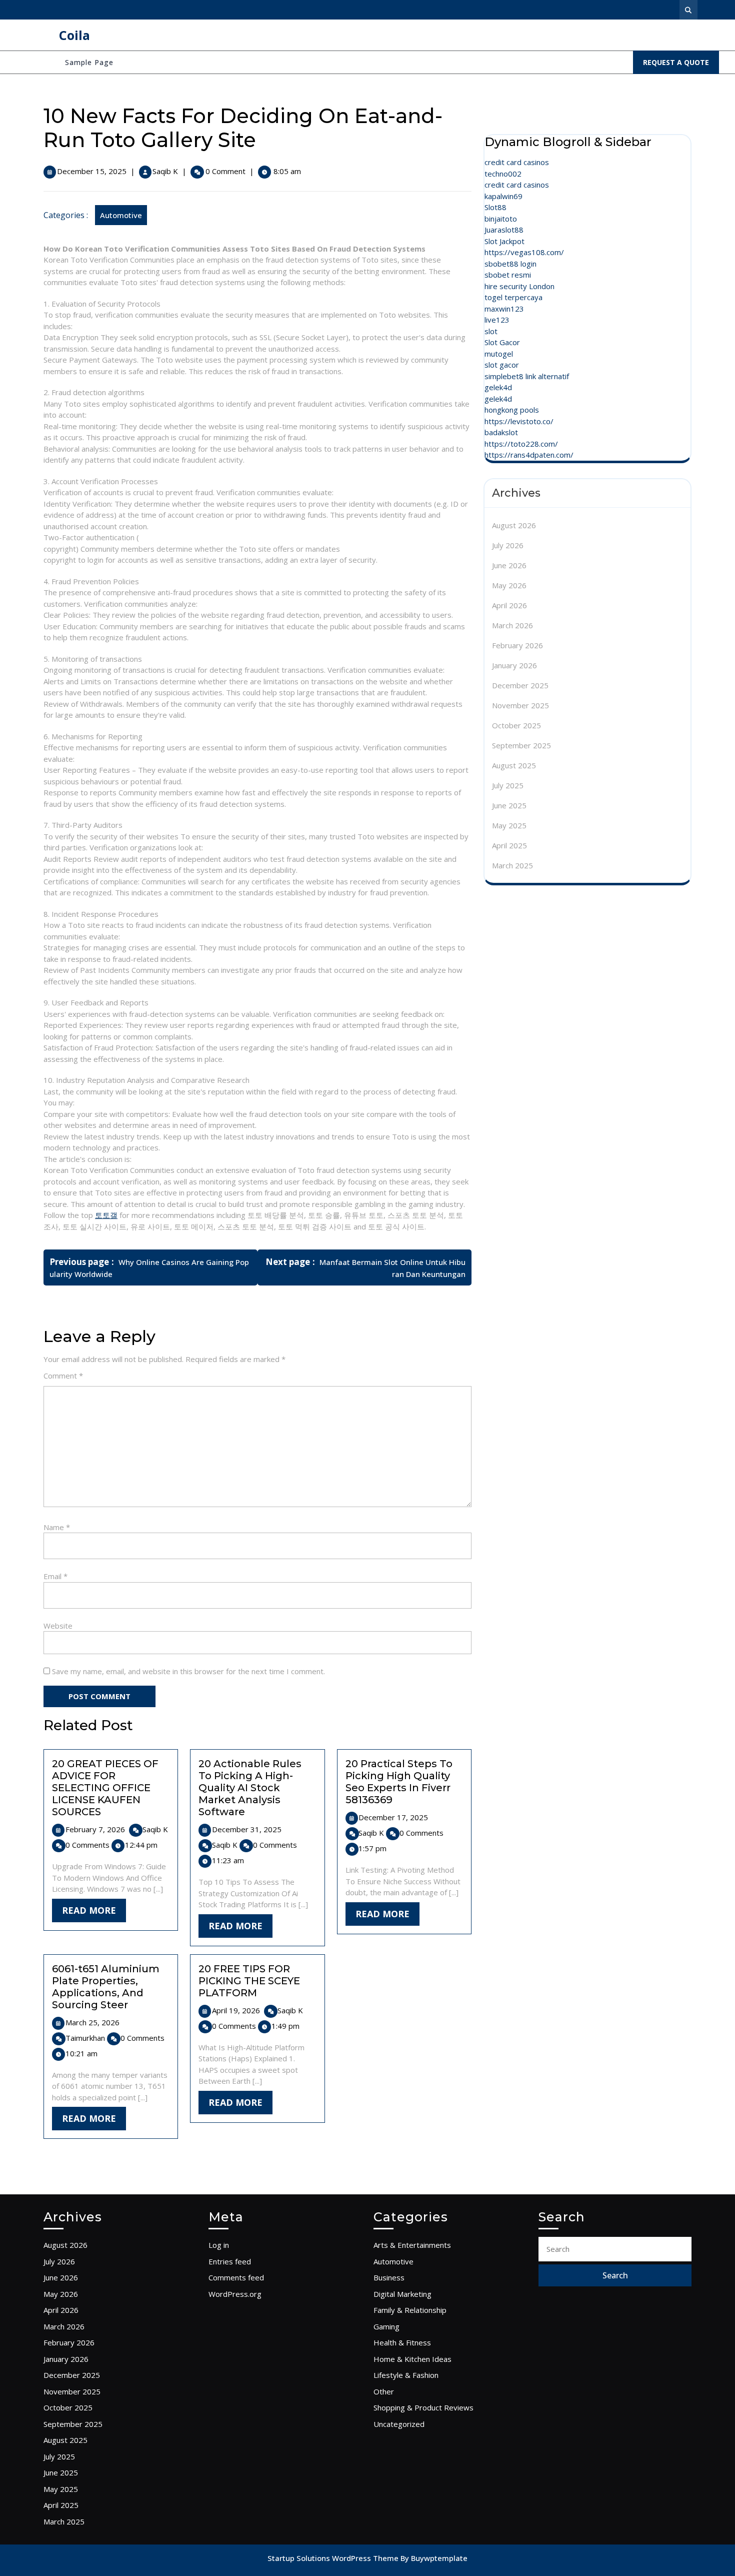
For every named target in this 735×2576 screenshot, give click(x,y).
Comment (63, 1376)
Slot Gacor (502, 342)
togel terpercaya (513, 297)
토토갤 (106, 1215)
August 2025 (514, 765)
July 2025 (508, 785)
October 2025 (516, 725)
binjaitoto (501, 219)
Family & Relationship (410, 2310)
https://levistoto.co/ (519, 421)
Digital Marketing (402, 2294)
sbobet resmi (508, 275)
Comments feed (236, 2277)
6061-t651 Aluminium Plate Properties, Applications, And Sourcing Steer (106, 1987)
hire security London (519, 286)
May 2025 (509, 825)
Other (384, 2391)
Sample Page (89, 62)
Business (389, 2277)
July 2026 (508, 545)
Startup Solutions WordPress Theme (334, 2558)
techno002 (503, 174)
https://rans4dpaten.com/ (529, 455)
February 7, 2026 (95, 1829)
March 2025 (512, 865)
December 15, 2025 (92, 171)
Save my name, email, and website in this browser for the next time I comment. (188, 1671)
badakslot (501, 432)
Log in (219, 2245)
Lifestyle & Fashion (406, 2375)
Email (55, 1576)
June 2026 (509, 565)
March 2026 (512, 625)
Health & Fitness (402, 2342)
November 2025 (520, 705)
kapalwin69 (503, 196)
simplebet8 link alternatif (527, 376)
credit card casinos (517, 162)
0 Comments (87, 1845)
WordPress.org (235, 2294)
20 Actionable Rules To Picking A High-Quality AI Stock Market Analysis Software (250, 1788)
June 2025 (509, 805)
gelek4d (498, 387)
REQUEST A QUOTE (681, 65)
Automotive (121, 215)
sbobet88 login (510, 264)
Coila (74, 35)
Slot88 (495, 207)
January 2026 (514, 665)
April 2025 (509, 845)
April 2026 (509, 605)
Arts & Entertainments (412, 2245)
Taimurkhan (85, 2038)
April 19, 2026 (236, 2010)
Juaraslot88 (504, 230)
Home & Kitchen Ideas (412, 2359)
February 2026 (517, 645)
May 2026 (509, 585)
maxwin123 (504, 309)
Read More (94, 1913)
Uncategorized (399, 2424)
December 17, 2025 (393, 1817)
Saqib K (165, 171)
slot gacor (502, 365)
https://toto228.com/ (521, 444)
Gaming (386, 2326)
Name (57, 1527)
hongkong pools (512, 410)
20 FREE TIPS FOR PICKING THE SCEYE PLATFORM (249, 1981)
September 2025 (521, 745)
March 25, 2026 (92, 2022)
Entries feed (230, 2261)
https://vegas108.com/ (524, 252)
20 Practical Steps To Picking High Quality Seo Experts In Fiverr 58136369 (399, 1782)
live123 (497, 320)
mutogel (499, 354)
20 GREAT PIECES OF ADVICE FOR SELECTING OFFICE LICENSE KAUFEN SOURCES (105, 1788)
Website (58, 1626)
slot (491, 331)
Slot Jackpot (504, 241)
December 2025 (520, 685)
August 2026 (514, 525)
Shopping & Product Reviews (423, 2407)
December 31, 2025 (247, 1829)
